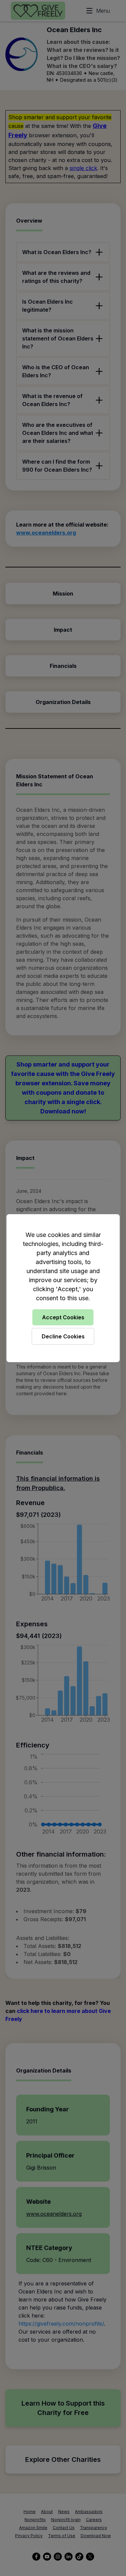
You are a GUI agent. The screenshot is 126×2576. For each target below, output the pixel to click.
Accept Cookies (63, 1317)
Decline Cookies (63, 1336)
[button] (63, 1288)
